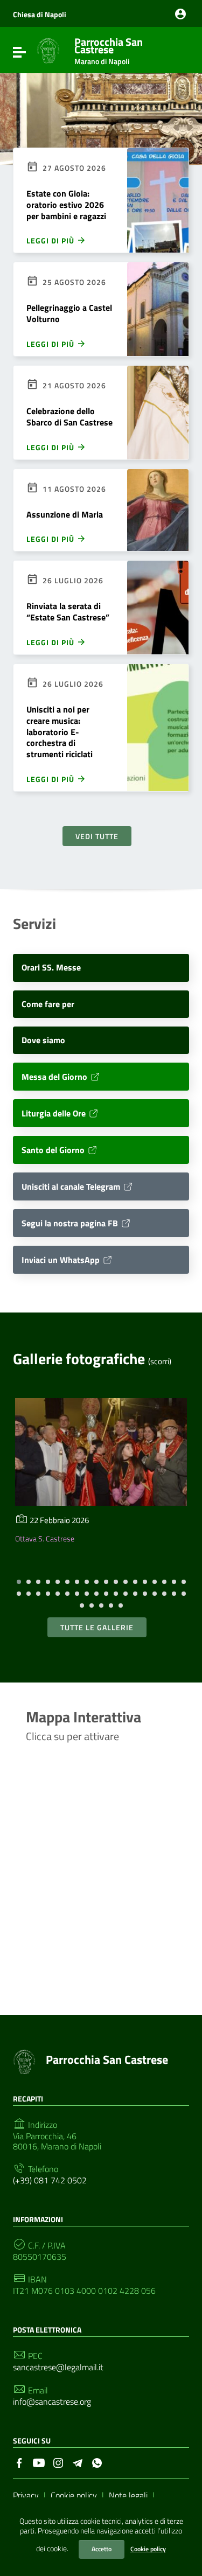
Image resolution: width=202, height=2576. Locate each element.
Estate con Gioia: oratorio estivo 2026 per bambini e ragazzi (66, 205)
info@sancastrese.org (52, 2402)
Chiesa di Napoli (40, 14)
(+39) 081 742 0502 (50, 2180)
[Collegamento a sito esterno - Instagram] (58, 2462)
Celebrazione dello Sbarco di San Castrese (69, 417)
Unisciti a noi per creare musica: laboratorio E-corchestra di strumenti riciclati (60, 732)
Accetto (102, 2549)
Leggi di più (51, 240)
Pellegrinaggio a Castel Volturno (69, 313)
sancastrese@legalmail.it (58, 2367)
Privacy (26, 2495)
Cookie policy (148, 2549)
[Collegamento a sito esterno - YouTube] (39, 2462)
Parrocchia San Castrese (109, 49)
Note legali (128, 2495)
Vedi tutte (97, 836)
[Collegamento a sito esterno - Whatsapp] (97, 2462)
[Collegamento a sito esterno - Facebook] (19, 2462)
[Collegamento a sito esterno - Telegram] (78, 2462)
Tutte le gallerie (97, 1627)
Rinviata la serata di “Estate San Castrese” (68, 612)
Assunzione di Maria (65, 514)
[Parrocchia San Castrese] (48, 50)
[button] (19, 1582)
